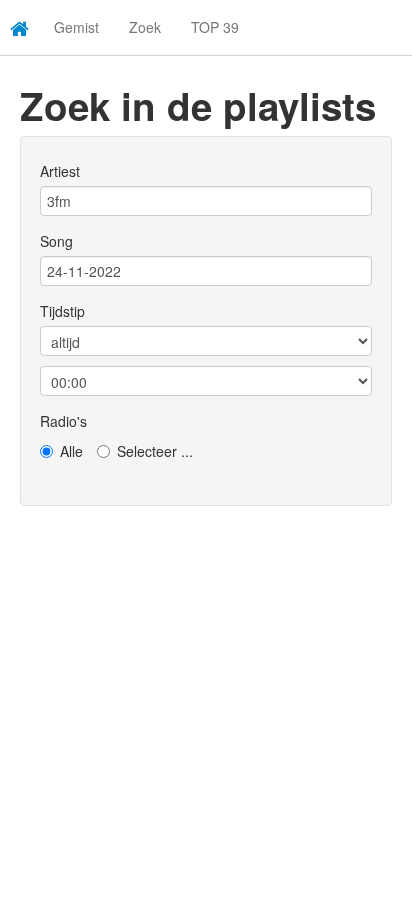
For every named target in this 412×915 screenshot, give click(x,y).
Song (56, 241)
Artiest (60, 171)
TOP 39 (215, 27)
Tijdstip (62, 311)
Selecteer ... (155, 451)
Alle (71, 451)
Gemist (76, 27)
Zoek (145, 27)
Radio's (63, 421)
